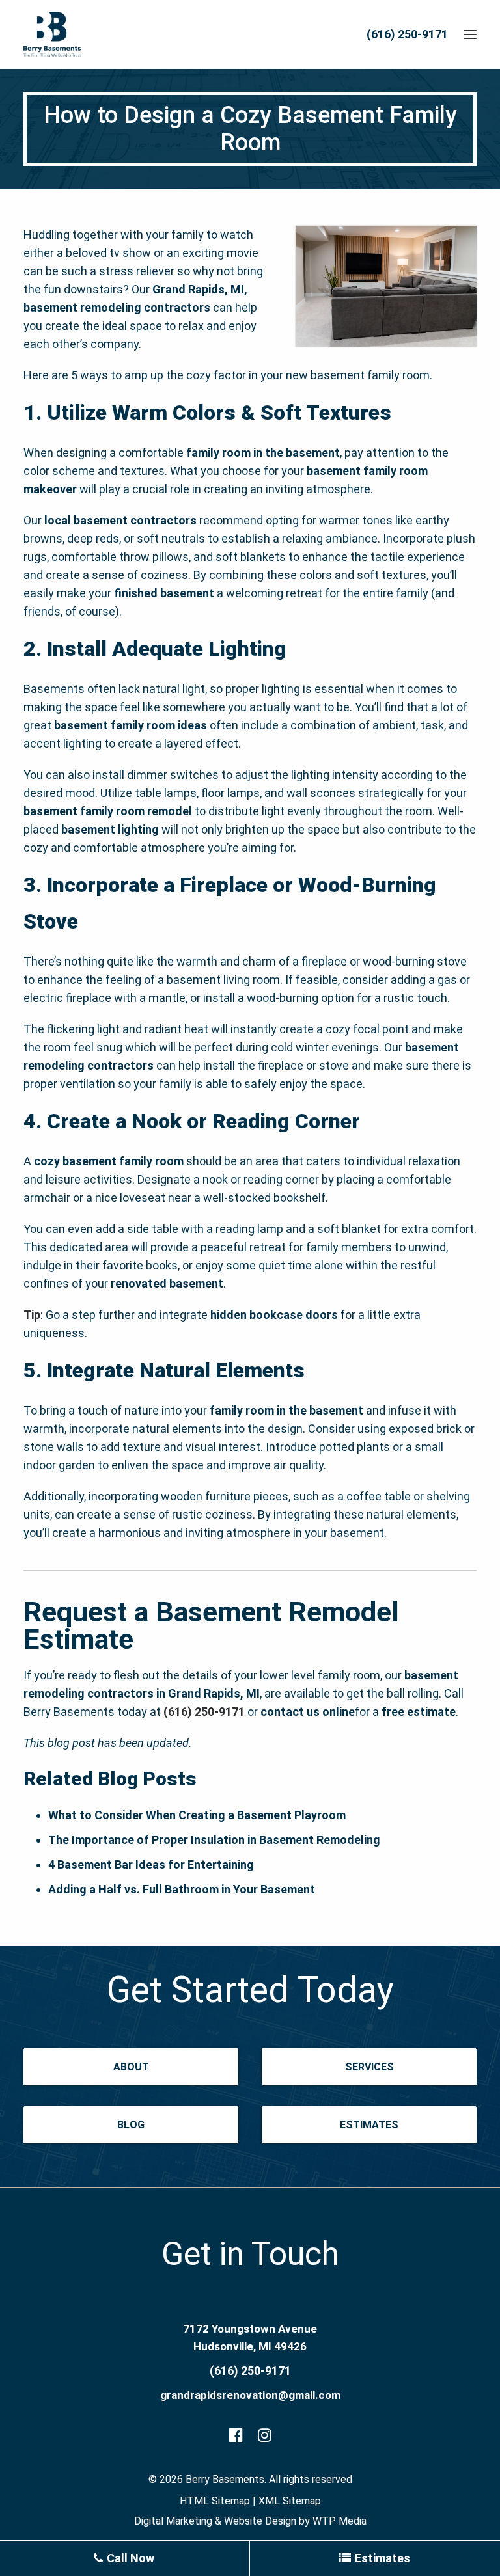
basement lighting (110, 829)
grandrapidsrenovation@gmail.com (250, 2395)
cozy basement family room (109, 1161)
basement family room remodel (108, 811)
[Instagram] (265, 2437)
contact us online (308, 1712)
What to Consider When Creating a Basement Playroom (197, 1815)
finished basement (164, 593)
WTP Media (340, 2521)
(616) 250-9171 (407, 34)
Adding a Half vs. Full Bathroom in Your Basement (182, 1889)
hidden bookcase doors (274, 1315)
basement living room (223, 980)
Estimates (369, 2125)
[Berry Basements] (52, 34)
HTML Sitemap (215, 2501)
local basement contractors (120, 520)
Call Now (129, 2558)
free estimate (419, 1712)
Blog (131, 2125)
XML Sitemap (290, 2501)
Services (369, 2067)
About (131, 2067)
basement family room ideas (131, 725)
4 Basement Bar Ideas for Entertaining (151, 1864)
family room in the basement (263, 453)
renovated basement (167, 1283)
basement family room (370, 375)
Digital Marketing (173, 2521)
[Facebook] (236, 2437)
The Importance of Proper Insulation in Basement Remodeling (214, 1840)
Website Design (260, 2521)
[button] (470, 34)
